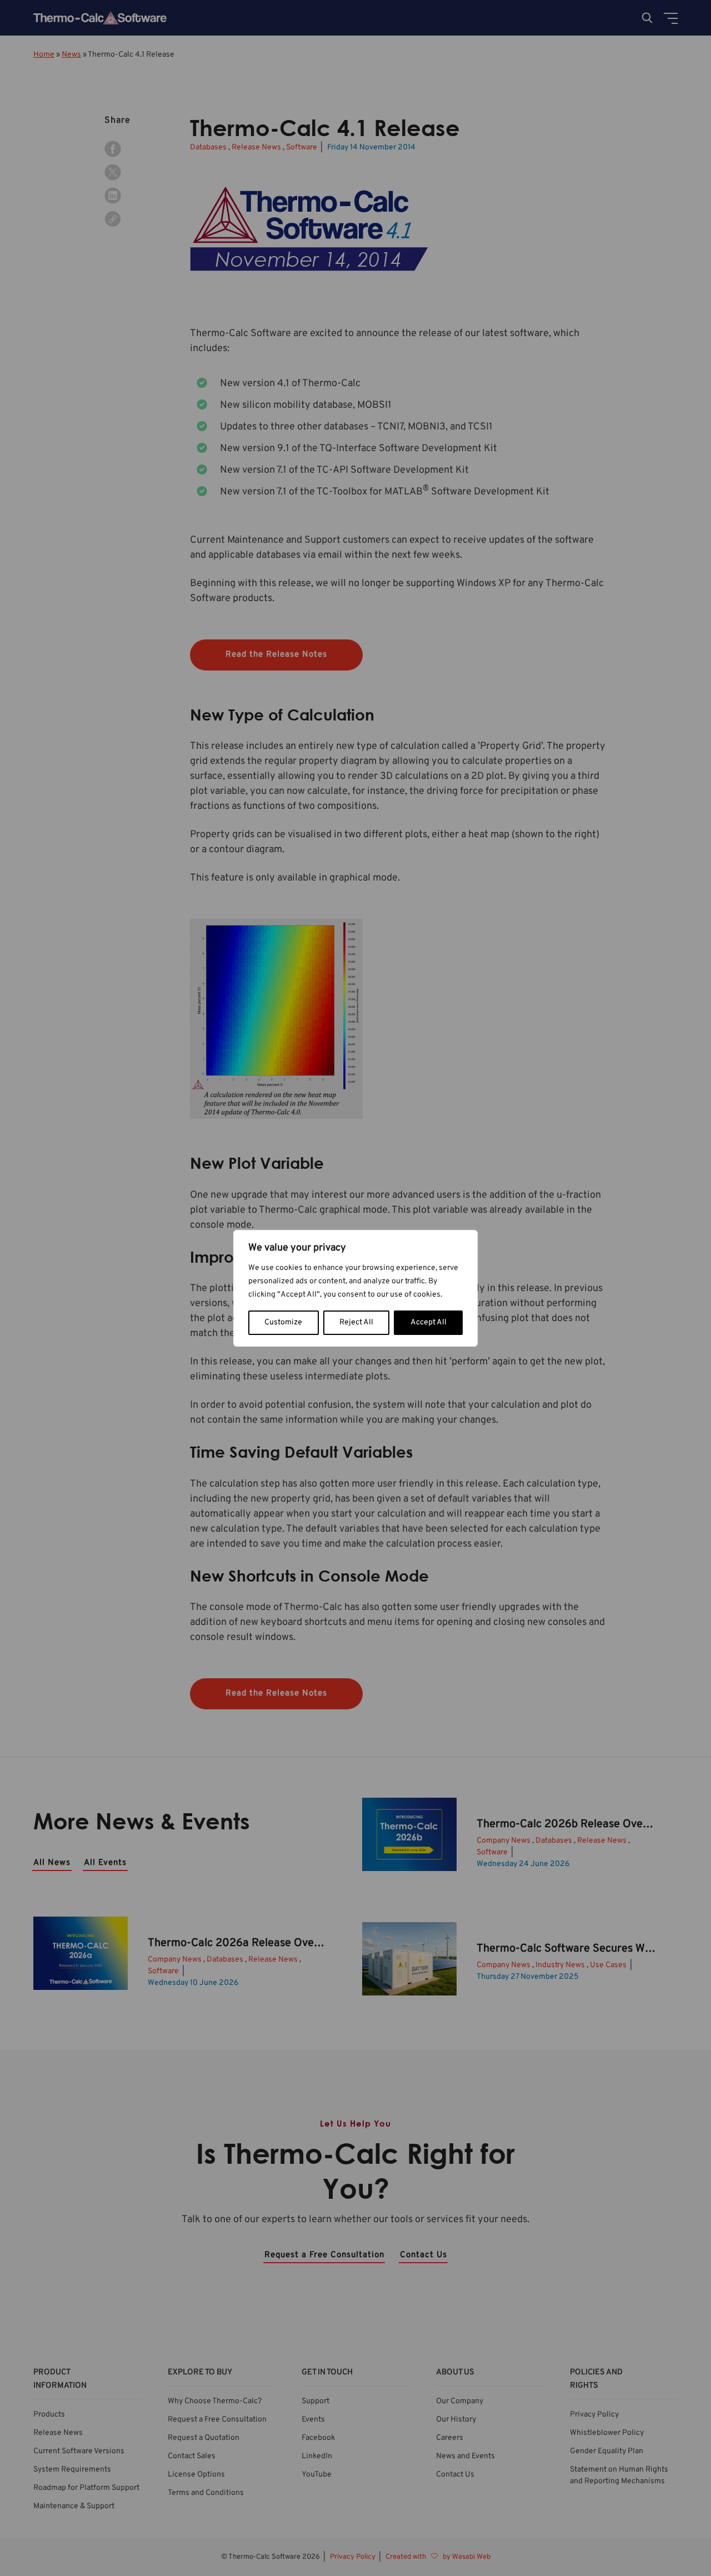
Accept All (429, 1322)
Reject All (356, 1322)
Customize (283, 1322)
